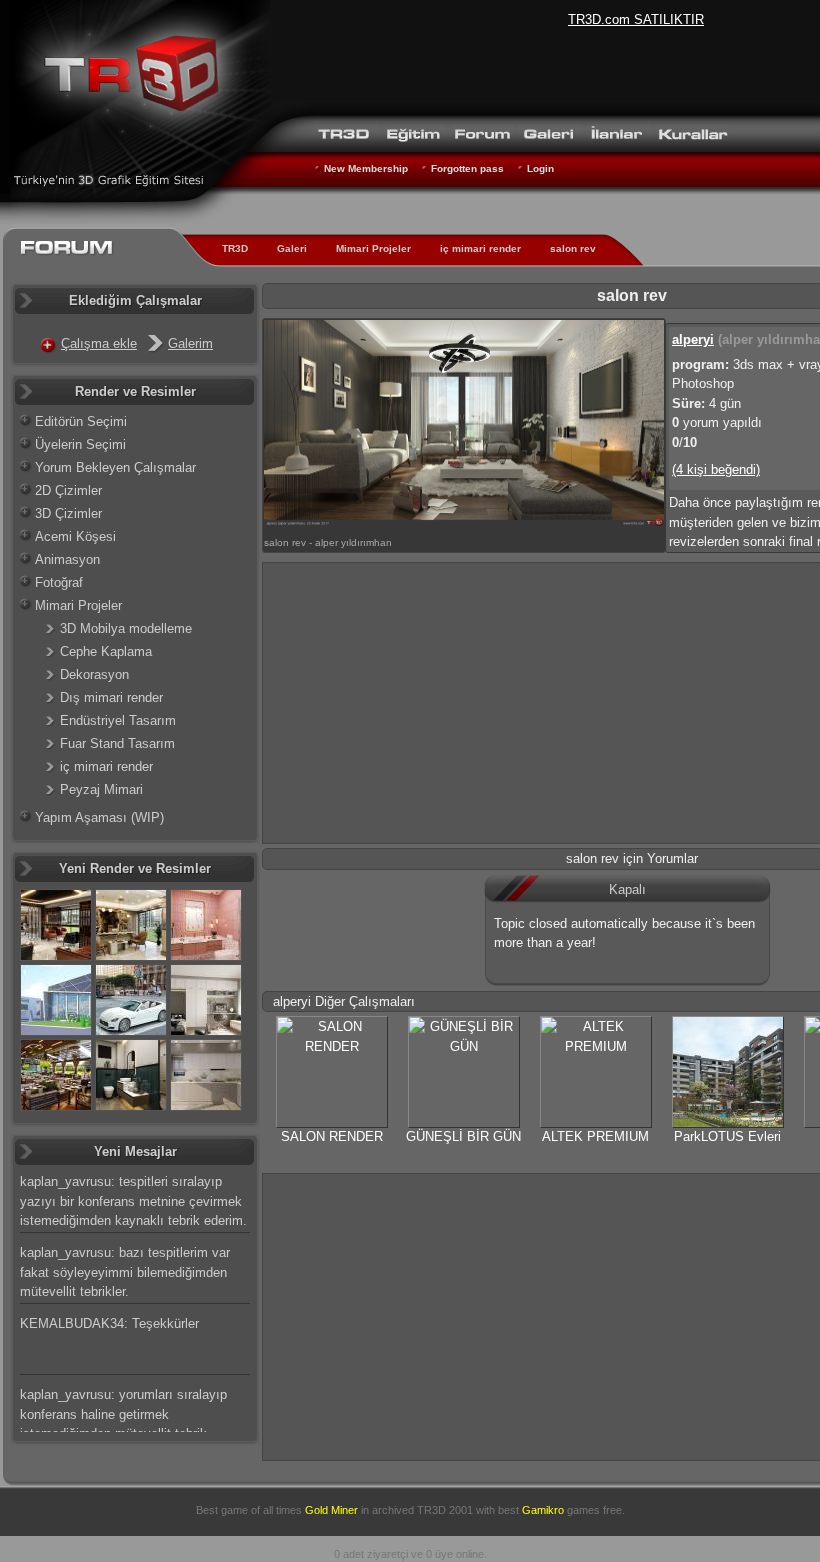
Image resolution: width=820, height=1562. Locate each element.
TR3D (235, 248)
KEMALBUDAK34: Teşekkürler (109, 1323)
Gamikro (543, 1510)
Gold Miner (331, 1510)
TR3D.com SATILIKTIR (636, 19)
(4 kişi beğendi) (716, 469)
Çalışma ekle (99, 343)
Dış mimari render (111, 697)
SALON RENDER (332, 1136)
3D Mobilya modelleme (126, 628)
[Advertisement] (541, 1314)
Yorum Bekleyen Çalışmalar (115, 467)
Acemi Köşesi (75, 536)
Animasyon (67, 559)
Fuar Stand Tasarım (117, 743)
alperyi (693, 339)
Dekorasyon (94, 674)
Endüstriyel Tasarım (118, 720)
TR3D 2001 (445, 1510)
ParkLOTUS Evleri (727, 1136)
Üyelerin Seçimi (80, 444)
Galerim (190, 343)
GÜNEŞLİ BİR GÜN (463, 1136)
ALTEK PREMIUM (595, 1136)
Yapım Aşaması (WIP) (99, 817)
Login (540, 168)
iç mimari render (480, 248)
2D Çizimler (68, 490)
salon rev (573, 248)
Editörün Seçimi (81, 421)
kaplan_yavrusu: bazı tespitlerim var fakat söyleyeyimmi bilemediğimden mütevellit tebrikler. (125, 1272)
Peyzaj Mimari (101, 789)
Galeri (292, 248)
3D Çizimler (68, 513)
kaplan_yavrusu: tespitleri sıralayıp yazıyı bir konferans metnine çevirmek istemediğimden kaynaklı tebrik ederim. (133, 1201)
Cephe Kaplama (106, 651)
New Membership (366, 168)
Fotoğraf (59, 582)
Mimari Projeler (373, 248)
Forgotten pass (467, 168)
